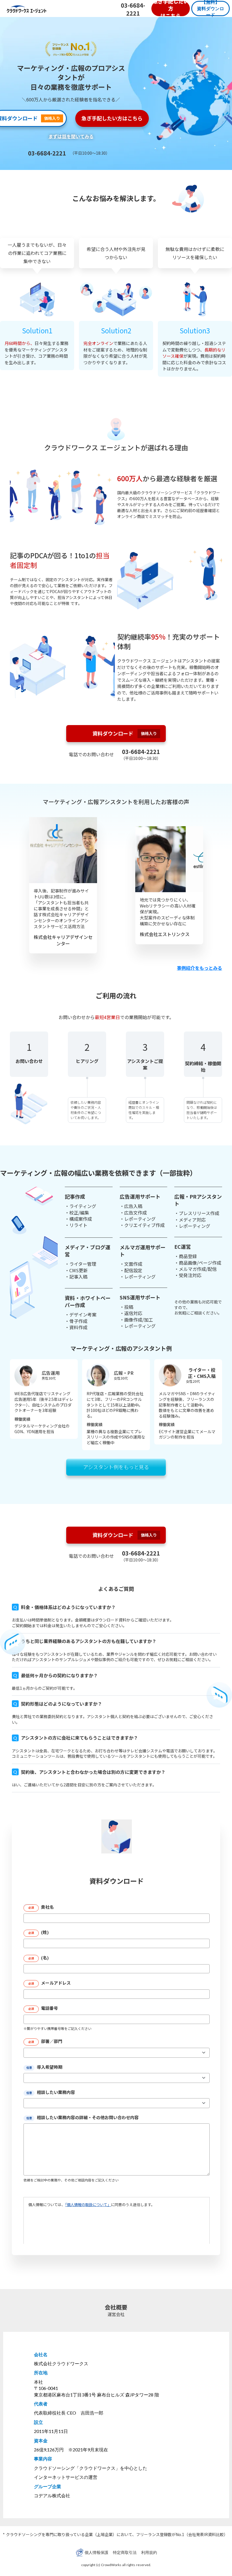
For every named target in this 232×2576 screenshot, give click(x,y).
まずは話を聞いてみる (71, 136)
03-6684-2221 (133, 9)
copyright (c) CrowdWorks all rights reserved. (116, 2565)
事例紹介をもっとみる (199, 968)
